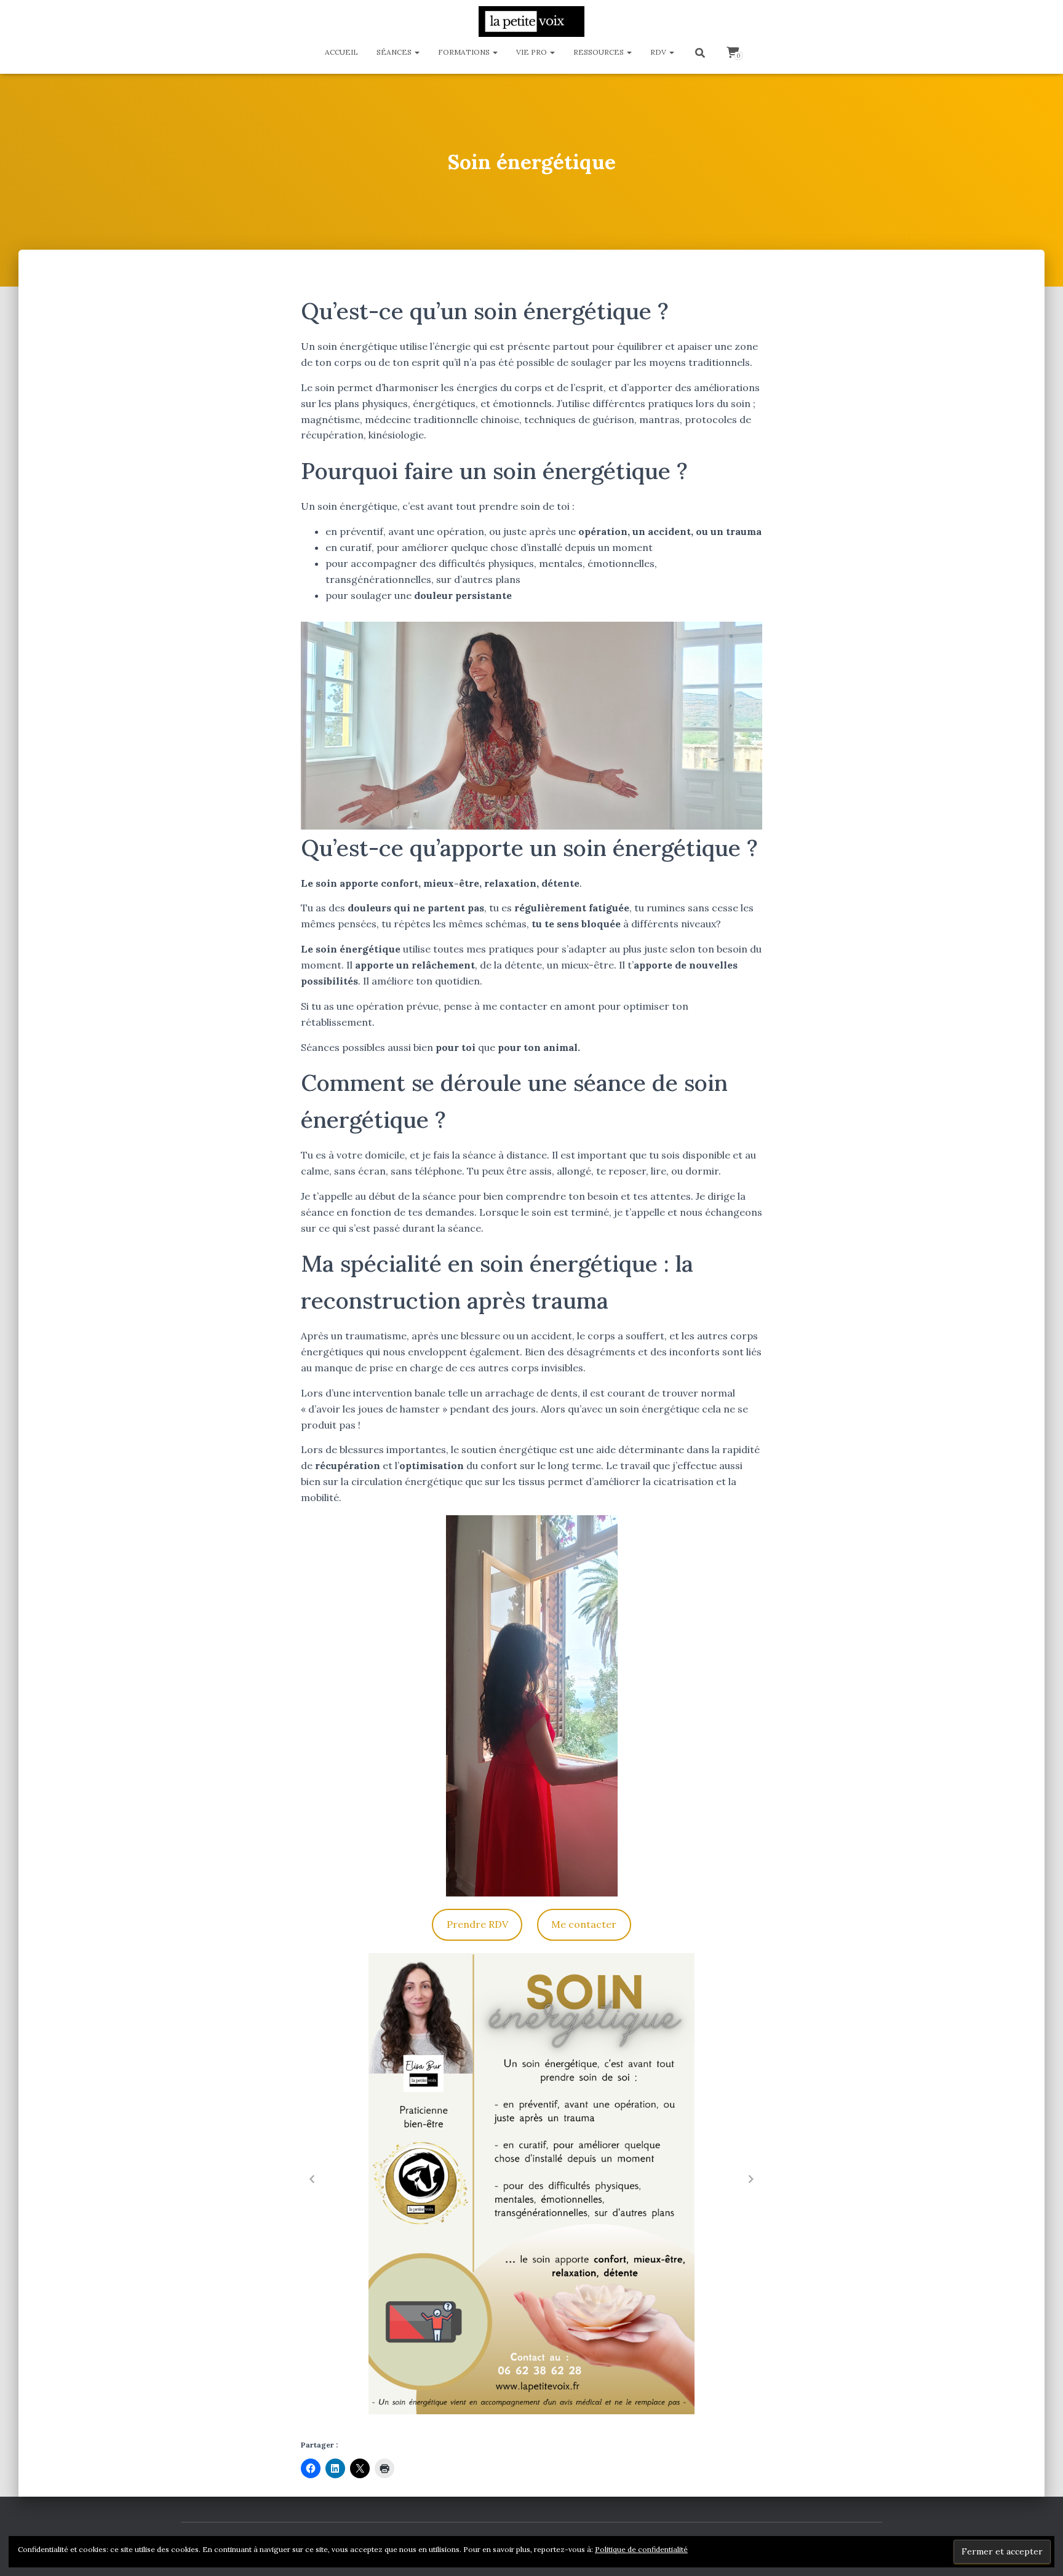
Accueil (341, 52)
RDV (659, 52)
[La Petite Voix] (531, 22)
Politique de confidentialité (641, 2549)
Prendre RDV (477, 1924)
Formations (465, 52)
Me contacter (584, 1924)
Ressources (599, 52)
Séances (395, 52)
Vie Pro (532, 52)
